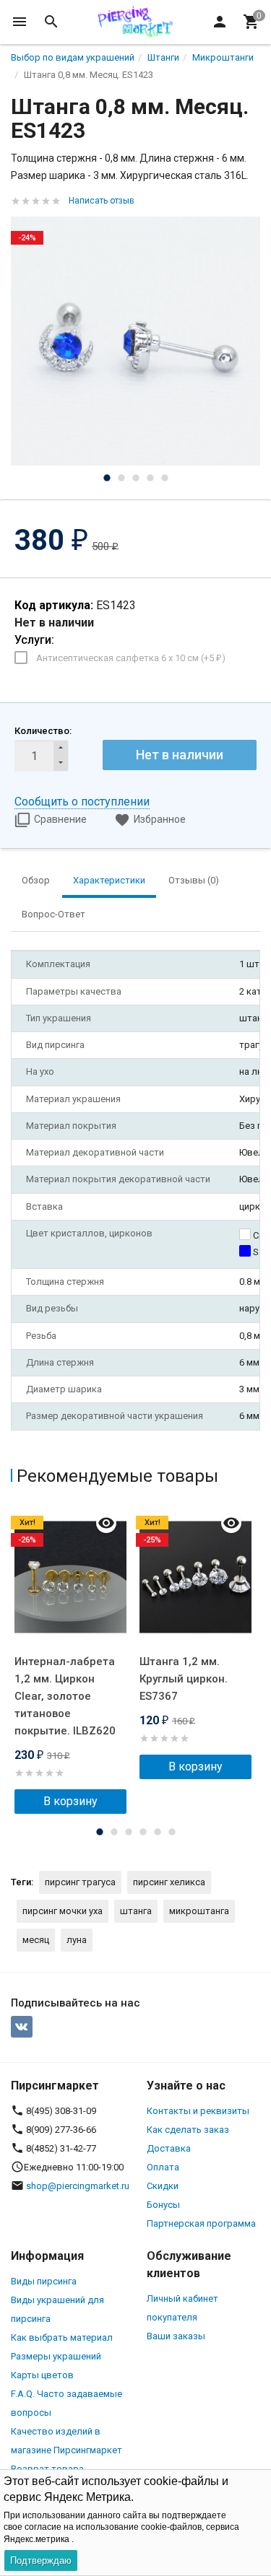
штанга (136, 1911)
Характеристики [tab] (109, 880)
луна (77, 1940)
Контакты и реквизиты (198, 2111)
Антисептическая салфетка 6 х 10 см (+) (131, 658)
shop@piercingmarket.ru (78, 2186)
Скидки (163, 2186)
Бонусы (163, 2205)
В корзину (70, 1801)
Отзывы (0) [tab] (194, 880)
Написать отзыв (102, 201)
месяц (36, 1940)
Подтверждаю (41, 2560)
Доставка (169, 2148)
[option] (135, 341)
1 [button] (107, 478)
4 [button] (150, 478)
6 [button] (172, 1832)
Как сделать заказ (188, 2130)
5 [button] (165, 478)
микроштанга (199, 1911)
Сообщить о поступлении (82, 802)
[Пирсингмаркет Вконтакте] (22, 2027)
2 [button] (121, 478)
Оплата (163, 2167)
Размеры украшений (56, 2356)
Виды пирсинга (44, 2281)
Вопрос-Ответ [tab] (53, 914)
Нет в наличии (180, 755)
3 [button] (136, 478)
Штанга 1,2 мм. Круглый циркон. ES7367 (184, 1679)
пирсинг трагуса (80, 1882)
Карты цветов (42, 2375)
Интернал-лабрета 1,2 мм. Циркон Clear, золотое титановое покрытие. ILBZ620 (65, 1696)
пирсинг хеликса (169, 1882)
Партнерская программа (201, 2223)
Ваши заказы (176, 2336)
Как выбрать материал (62, 2337)
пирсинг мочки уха (63, 1911)
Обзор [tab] (36, 880)
